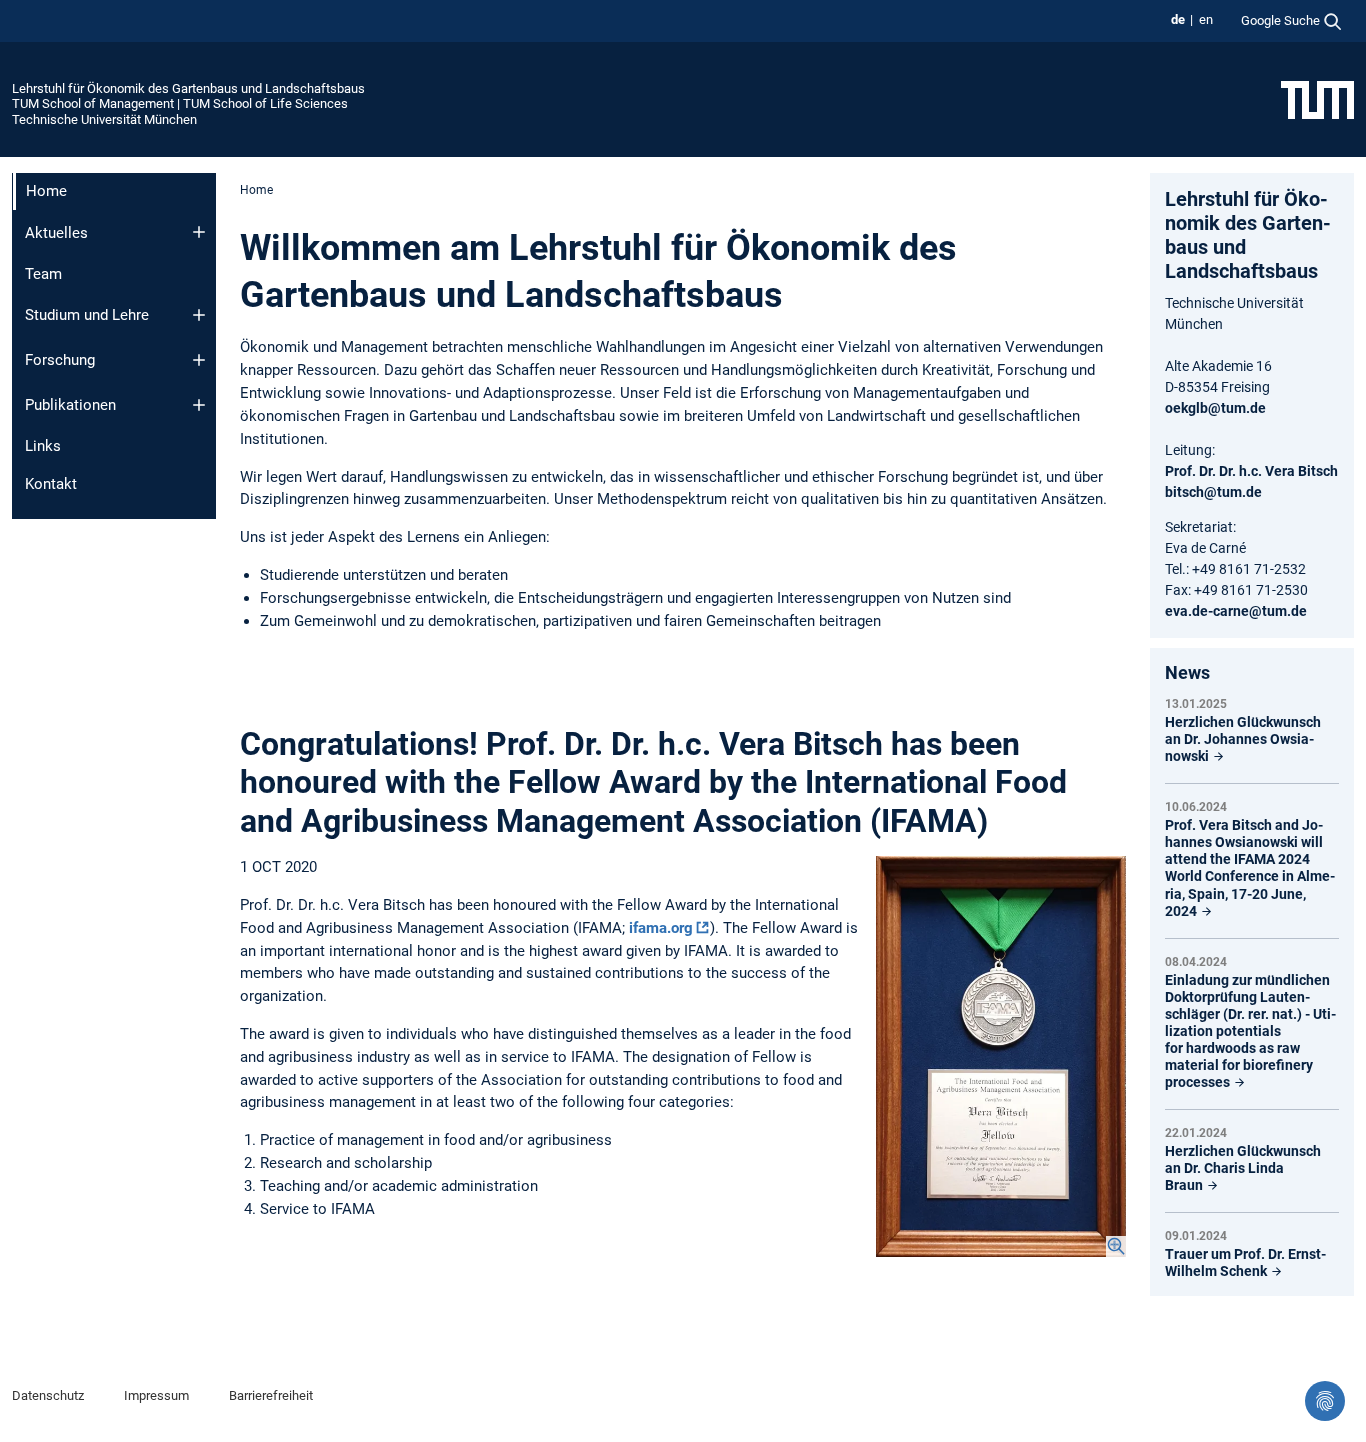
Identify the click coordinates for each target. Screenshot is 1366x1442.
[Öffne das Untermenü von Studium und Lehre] (199, 315)
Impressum (156, 1395)
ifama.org (661, 928)
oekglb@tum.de (1215, 408)
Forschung (60, 360)
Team (43, 274)
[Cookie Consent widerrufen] (1325, 1401)
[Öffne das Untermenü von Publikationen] (199, 405)
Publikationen (70, 405)
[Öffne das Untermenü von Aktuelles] (199, 232)
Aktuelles (56, 233)
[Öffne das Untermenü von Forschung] (199, 360)
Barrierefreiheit (271, 1395)
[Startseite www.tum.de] (1317, 99)
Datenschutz (48, 1395)
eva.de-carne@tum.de (1236, 611)
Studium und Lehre (87, 315)
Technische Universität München (104, 119)
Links (43, 446)
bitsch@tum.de (1213, 492)
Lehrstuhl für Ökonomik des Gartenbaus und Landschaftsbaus (188, 88)
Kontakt (51, 484)
